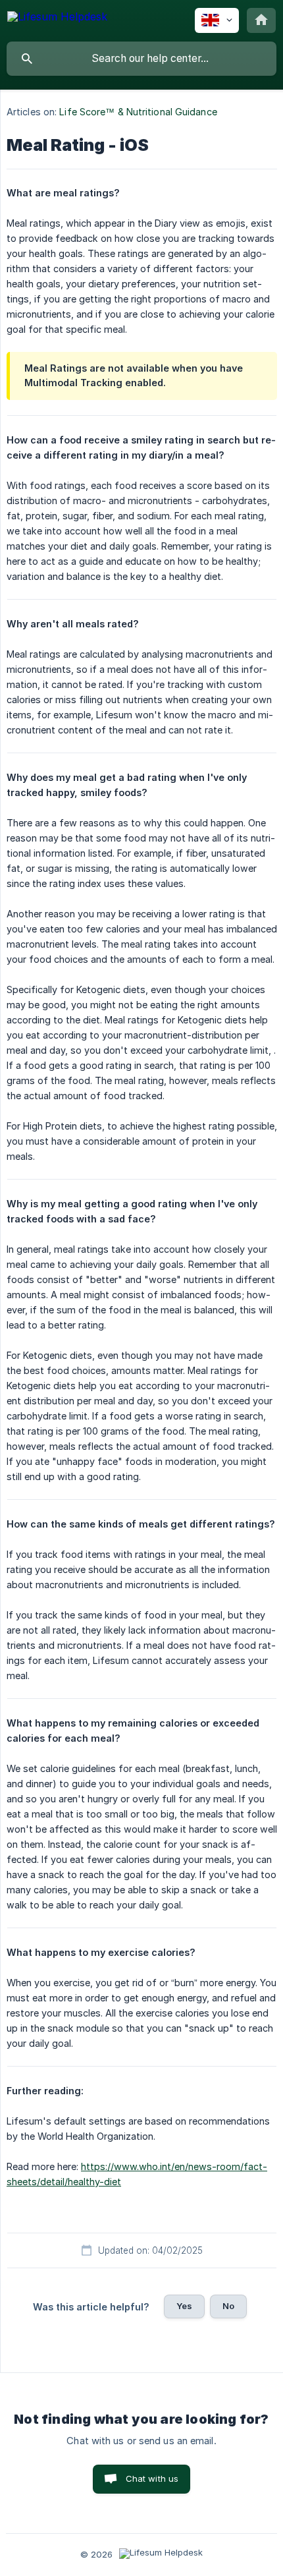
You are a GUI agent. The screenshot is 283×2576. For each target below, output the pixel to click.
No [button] (228, 2306)
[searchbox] (141, 59)
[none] (57, 19)
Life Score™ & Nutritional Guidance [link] (138, 112)
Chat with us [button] (152, 2478)
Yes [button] (184, 2306)
